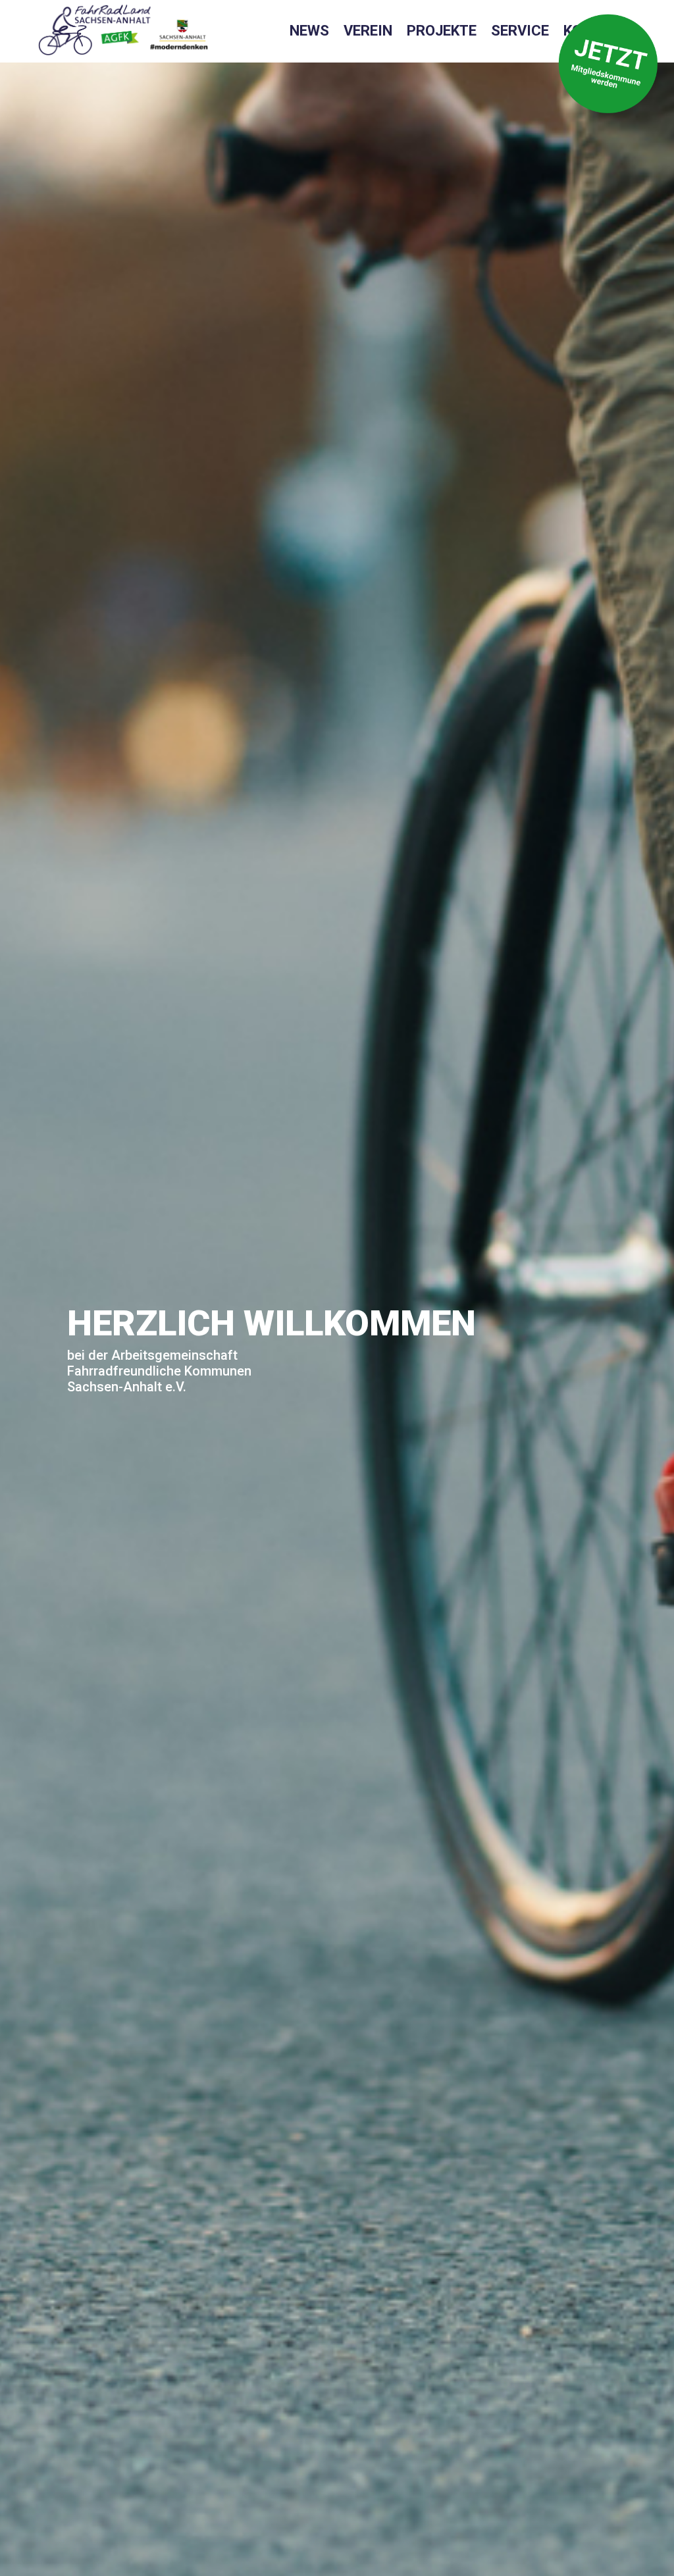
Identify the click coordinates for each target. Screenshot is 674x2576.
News (309, 33)
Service (520, 33)
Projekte (442, 33)
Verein (368, 33)
